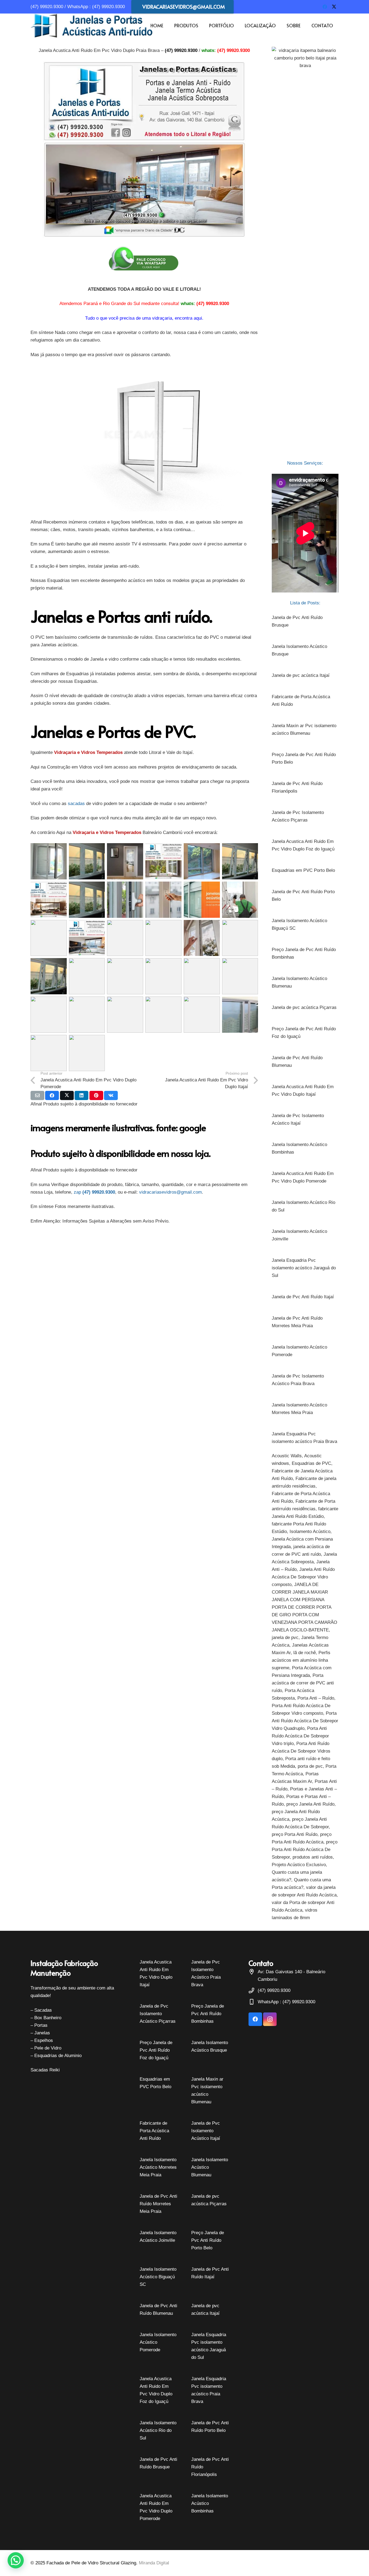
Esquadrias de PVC (311, 1463)
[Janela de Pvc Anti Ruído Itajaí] (305, 1297)
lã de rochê (305, 1653)
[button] (201, 26)
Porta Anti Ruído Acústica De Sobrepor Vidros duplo (301, 1751)
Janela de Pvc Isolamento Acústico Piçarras (158, 2014)
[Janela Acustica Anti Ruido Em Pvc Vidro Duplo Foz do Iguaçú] (305, 845)
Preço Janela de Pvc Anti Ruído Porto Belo (208, 2240)
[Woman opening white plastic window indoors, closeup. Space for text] (49, 1015)
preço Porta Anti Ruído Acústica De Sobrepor (305, 1850)
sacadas (76, 804)
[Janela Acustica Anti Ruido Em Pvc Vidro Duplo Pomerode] (305, 1177)
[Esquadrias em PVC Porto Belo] (305, 870)
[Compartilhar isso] (52, 1095)
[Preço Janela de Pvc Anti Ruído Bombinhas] (305, 953)
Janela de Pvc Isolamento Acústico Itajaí (206, 2131)
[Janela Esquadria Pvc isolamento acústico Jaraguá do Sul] (305, 1268)
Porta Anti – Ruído (316, 1698)
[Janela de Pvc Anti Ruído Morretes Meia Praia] (305, 1322)
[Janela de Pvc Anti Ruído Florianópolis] (305, 787)
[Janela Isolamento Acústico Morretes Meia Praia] (305, 1409)
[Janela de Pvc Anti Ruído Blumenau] (305, 1062)
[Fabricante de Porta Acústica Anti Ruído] (305, 701)
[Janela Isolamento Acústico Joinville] (305, 1235)
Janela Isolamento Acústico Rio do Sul (158, 2430)
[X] (334, 7)
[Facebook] (325, 7)
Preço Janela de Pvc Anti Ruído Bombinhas (208, 2014)
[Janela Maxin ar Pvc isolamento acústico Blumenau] (305, 730)
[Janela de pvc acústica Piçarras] (305, 1008)
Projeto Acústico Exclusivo (299, 1865)
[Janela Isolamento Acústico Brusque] (305, 650)
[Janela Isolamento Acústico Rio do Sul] (305, 1206)
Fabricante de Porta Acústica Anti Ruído (154, 2131)
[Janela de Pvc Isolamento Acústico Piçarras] (305, 816)
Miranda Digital (154, 2563)
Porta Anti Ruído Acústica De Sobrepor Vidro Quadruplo (305, 1721)
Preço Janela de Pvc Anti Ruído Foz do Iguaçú (156, 2050)
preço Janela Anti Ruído (310, 1804)
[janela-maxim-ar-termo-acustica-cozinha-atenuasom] (240, 861)
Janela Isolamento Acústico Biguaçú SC (158, 2277)
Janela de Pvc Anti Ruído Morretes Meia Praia (158, 2204)
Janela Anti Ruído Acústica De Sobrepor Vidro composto (303, 1577)
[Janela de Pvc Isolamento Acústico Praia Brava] (305, 1380)
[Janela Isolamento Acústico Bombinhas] (305, 1148)
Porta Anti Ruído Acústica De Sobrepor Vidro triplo (300, 1736)
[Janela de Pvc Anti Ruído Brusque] (305, 621)
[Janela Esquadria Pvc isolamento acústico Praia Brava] (305, 1438)
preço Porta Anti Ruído (295, 1834)
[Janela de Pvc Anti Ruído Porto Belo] (305, 896)
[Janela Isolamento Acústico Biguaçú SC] (305, 925)
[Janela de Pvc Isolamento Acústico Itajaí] (305, 1120)
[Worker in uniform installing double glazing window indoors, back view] (202, 1015)
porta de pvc (310, 1766)
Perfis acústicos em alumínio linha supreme (301, 1660)
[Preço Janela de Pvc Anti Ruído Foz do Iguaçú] (305, 1033)
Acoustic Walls (287, 1456)
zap (77, 1192)
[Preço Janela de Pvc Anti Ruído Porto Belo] (305, 759)
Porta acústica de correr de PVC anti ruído (303, 1683)
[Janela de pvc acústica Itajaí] (305, 676)
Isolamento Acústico (310, 1532)
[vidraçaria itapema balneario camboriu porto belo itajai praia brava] (305, 250)
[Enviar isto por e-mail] (37, 1095)
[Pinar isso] (96, 1095)
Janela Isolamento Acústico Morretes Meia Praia (158, 2167)
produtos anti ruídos (313, 1857)
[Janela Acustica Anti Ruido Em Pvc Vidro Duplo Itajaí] (305, 1091)
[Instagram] (270, 2019)
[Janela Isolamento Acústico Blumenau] (305, 982)
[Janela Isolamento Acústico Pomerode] (305, 1351)
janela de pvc (285, 1638)
